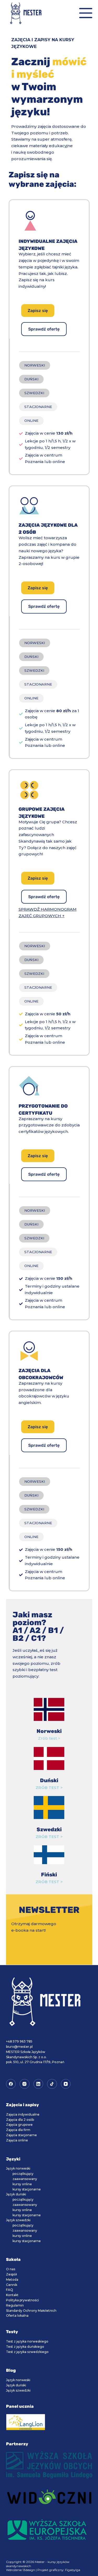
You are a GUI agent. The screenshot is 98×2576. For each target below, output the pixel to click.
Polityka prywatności (22, 2300)
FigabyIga (73, 2570)
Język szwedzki (18, 2220)
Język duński (16, 2194)
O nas (11, 2269)
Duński (49, 1780)
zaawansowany (25, 2179)
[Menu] (86, 13)
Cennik (12, 2285)
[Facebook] (11, 2084)
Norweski (49, 1731)
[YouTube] (66, 2084)
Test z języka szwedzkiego (27, 2352)
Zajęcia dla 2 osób (20, 2120)
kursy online (22, 2184)
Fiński (49, 1875)
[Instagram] (25, 2084)
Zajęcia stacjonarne (21, 2135)
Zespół (11, 2274)
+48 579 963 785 (19, 2041)
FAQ (10, 2290)
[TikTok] (52, 2084)
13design (29, 2570)
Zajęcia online (17, 2140)
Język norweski (18, 2168)
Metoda (12, 2280)
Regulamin (15, 2305)
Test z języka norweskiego (27, 2341)
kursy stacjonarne (27, 2189)
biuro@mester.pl (19, 2047)
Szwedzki (49, 1829)
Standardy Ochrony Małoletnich (31, 2311)
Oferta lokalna (17, 2316)
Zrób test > (49, 1738)
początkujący (23, 2174)
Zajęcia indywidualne (23, 2114)
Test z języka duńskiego (25, 2347)
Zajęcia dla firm (18, 2130)
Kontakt (12, 2295)
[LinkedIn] (38, 2084)
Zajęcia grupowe (19, 2125)
